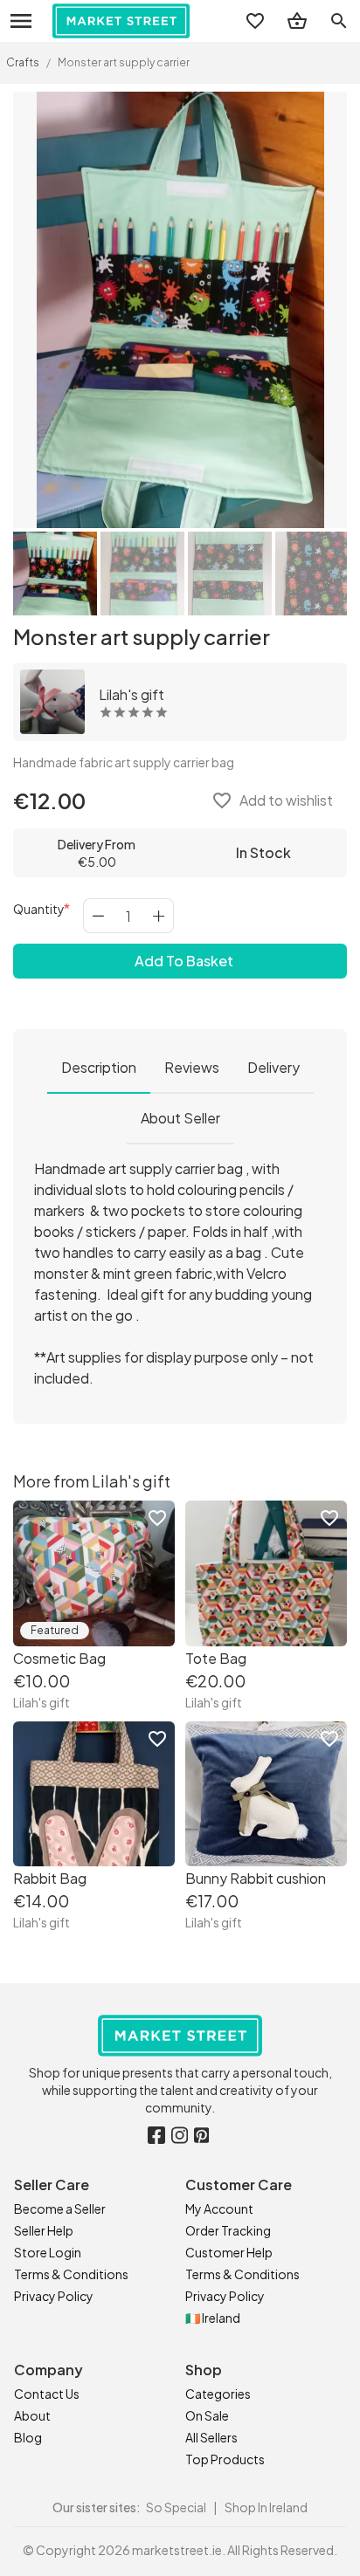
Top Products (225, 2459)
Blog (28, 2437)
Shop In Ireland (266, 2507)
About (32, 2415)
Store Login (48, 2252)
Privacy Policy (54, 2296)
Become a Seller (60, 2208)
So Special (176, 2507)
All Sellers (211, 2437)
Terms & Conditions (71, 2274)
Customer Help (229, 2252)
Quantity (39, 909)
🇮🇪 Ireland (213, 2318)
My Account (219, 2208)
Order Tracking (228, 2230)
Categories (218, 2394)
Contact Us (47, 2394)
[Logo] (121, 21)
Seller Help (44, 2230)
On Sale (207, 2415)
